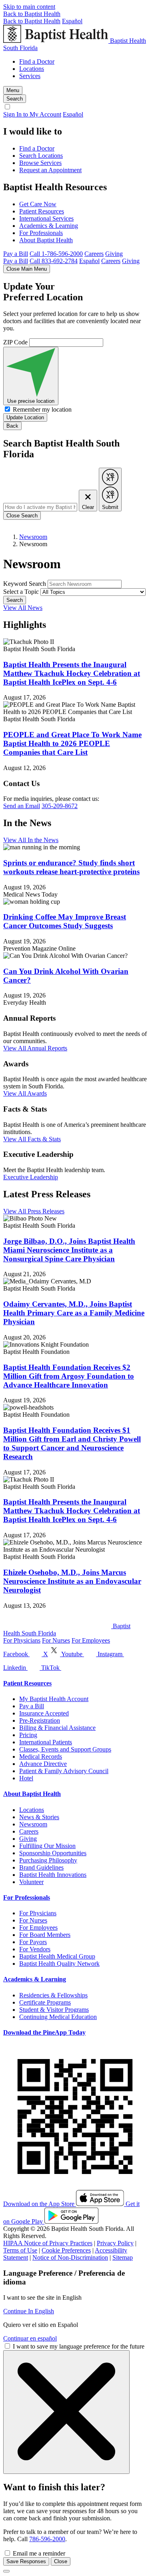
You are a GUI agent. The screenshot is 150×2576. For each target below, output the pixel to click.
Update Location (25, 417)
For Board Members (45, 1935)
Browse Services (40, 163)
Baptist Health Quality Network (59, 1964)
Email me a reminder (39, 2553)
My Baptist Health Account (54, 1699)
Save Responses (26, 2561)
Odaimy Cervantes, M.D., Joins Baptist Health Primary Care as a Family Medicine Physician (74, 1313)
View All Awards (25, 1093)
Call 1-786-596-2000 (56, 254)
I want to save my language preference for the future (79, 2346)
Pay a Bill (16, 254)
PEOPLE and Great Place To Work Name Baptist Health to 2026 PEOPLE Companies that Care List (72, 743)
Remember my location (42, 409)
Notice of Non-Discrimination (70, 2257)
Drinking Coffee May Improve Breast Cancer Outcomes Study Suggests (65, 921)
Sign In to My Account (32, 114)
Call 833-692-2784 (54, 261)
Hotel (26, 1778)
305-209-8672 (60, 806)
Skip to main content (29, 7)
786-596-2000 (47, 2539)
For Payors (33, 1942)
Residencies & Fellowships (53, 1995)
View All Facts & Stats (32, 1139)
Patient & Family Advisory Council (64, 1771)
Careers (94, 254)
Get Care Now (38, 204)
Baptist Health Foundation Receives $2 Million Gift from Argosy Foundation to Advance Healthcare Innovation (69, 1376)
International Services (46, 218)
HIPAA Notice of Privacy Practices (48, 2243)
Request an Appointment (50, 170)
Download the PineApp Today (44, 2032)
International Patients (46, 1742)
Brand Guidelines (41, 1867)
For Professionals (41, 233)
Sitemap (123, 2257)
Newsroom (33, 537)
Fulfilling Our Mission (47, 1846)
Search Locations (41, 156)
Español (72, 21)
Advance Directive (43, 1764)
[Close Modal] (66, 2412)
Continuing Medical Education (58, 2017)
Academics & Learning (49, 226)
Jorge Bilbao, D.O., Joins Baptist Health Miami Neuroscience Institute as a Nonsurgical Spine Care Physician (69, 1250)
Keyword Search (25, 584)
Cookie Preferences (66, 2250)
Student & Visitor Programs (54, 2010)
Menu (13, 90)
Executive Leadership (31, 1177)
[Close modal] (6, 2571)
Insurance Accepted (44, 1713)
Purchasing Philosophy (48, 1860)
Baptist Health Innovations (53, 1875)
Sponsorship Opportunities (53, 1853)
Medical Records (41, 1757)
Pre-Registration (40, 1720)
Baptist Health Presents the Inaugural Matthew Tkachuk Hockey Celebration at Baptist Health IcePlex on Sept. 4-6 (72, 673)
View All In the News (31, 840)
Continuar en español (30, 2338)
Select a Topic (21, 592)
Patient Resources (42, 211)
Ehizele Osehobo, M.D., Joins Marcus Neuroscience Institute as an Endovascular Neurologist (72, 1581)
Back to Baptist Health (32, 14)
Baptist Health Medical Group (57, 1956)
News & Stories (39, 1817)
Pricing (28, 1735)
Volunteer (31, 1882)
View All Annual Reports (35, 1048)
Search (15, 600)
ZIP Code (15, 342)
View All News (23, 608)
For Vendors (35, 1949)
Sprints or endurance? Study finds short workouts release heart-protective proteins (71, 867)
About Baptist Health (46, 240)
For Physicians (22, 1640)
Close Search (22, 516)
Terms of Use (20, 2250)
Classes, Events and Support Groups (65, 1749)
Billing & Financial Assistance (57, 1728)
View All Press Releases (34, 1211)
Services (30, 76)
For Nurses (56, 1640)
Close (61, 2561)
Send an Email (22, 806)
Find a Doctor (37, 61)
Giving (114, 254)
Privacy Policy (115, 2243)
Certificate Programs (45, 2002)
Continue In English (29, 2311)
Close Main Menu (27, 269)
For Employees (91, 1640)
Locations (32, 69)
